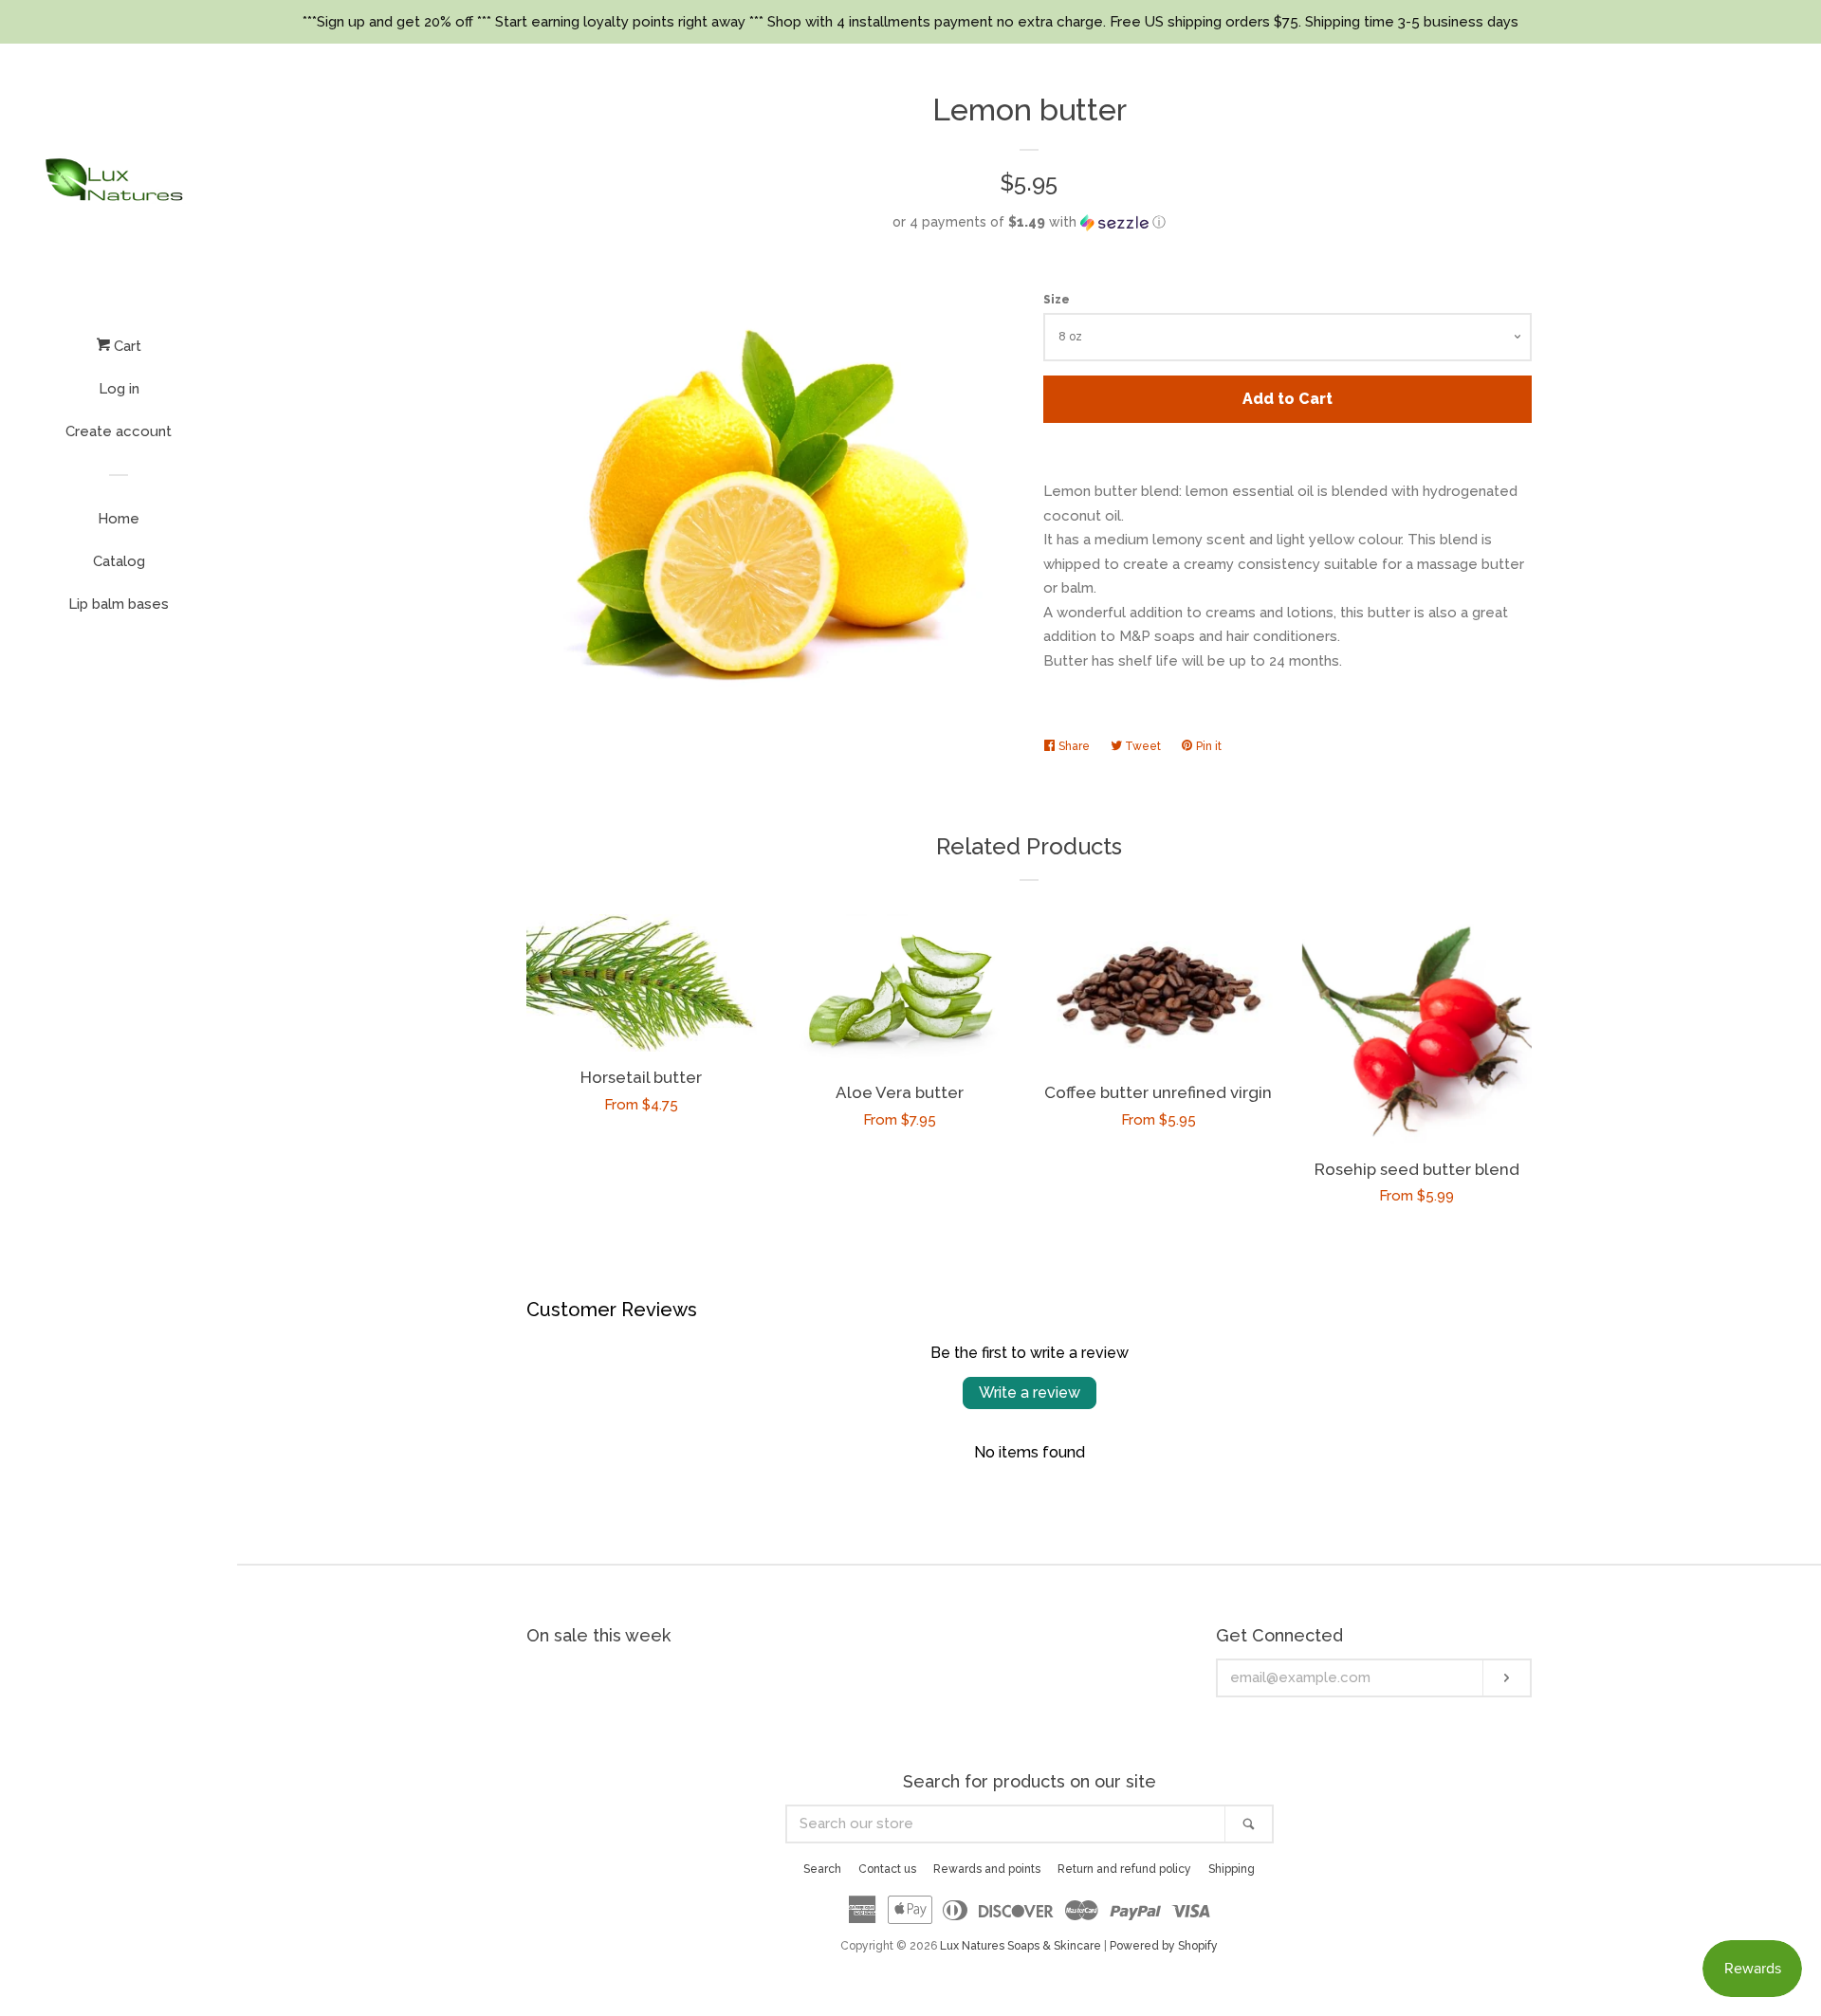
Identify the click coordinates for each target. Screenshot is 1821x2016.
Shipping (1232, 1869)
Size (1057, 300)
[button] (1029, 222)
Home (119, 519)
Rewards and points (987, 1869)
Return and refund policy (1124, 1869)
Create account (119, 431)
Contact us (887, 1869)
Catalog (119, 561)
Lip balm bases (119, 604)
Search (822, 1869)
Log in (119, 389)
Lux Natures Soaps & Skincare (1021, 1946)
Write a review (1030, 1393)
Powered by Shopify (1164, 1946)
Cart (126, 346)
